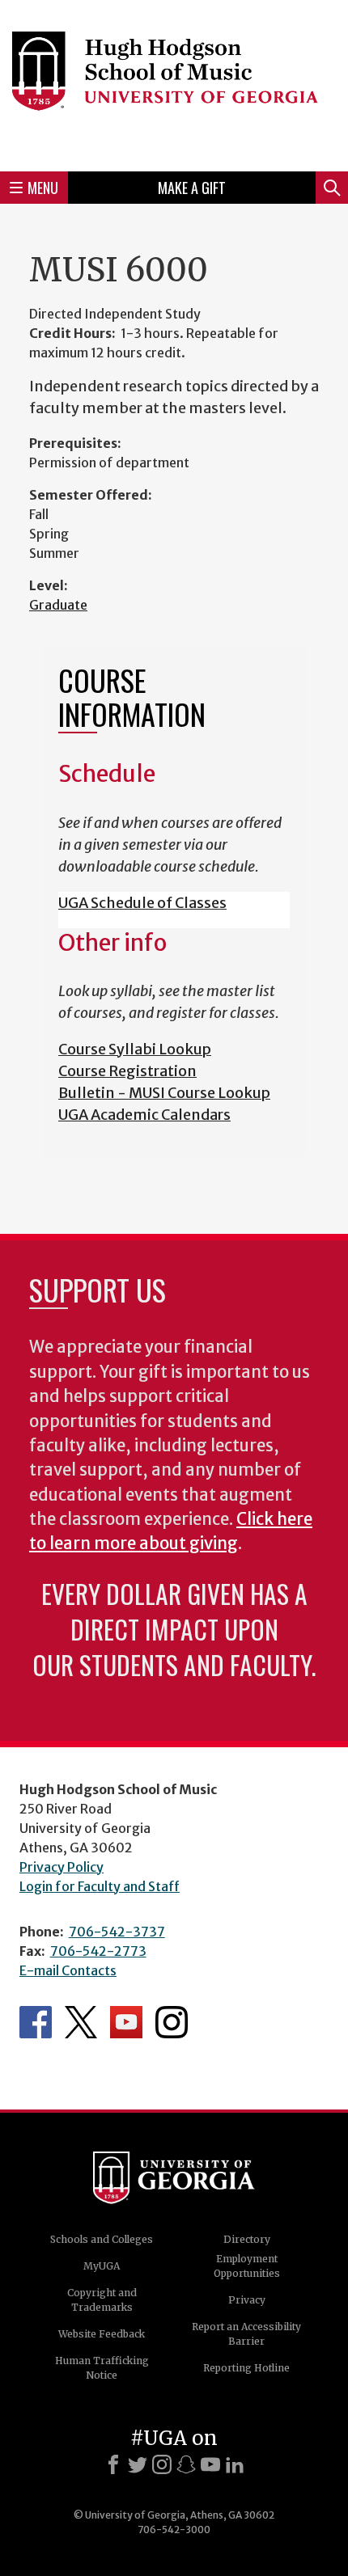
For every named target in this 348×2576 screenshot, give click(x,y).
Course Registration (127, 1071)
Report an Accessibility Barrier (246, 2334)
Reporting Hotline (246, 2368)
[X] (138, 2464)
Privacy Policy (62, 1867)
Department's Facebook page (36, 2022)
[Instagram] (162, 2464)
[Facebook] (113, 2464)
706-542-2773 (98, 1951)
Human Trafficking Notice (102, 2368)
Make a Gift (192, 188)
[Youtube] (210, 2464)
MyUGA (102, 2266)
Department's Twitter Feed (81, 2022)
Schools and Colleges (102, 2239)
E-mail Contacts (68, 1970)
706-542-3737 (117, 1932)
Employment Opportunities (247, 2266)
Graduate (58, 605)
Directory (247, 2239)
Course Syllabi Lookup (135, 1049)
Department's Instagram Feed (172, 2022)
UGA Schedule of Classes (142, 903)
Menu (43, 188)
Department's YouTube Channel (126, 2022)
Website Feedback (102, 2334)
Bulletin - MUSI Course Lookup (164, 1093)
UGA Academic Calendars (144, 1115)
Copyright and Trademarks (102, 2300)
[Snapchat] (186, 2464)
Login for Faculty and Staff (100, 1886)
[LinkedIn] (235, 2464)
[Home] (174, 83)
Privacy (247, 2300)
